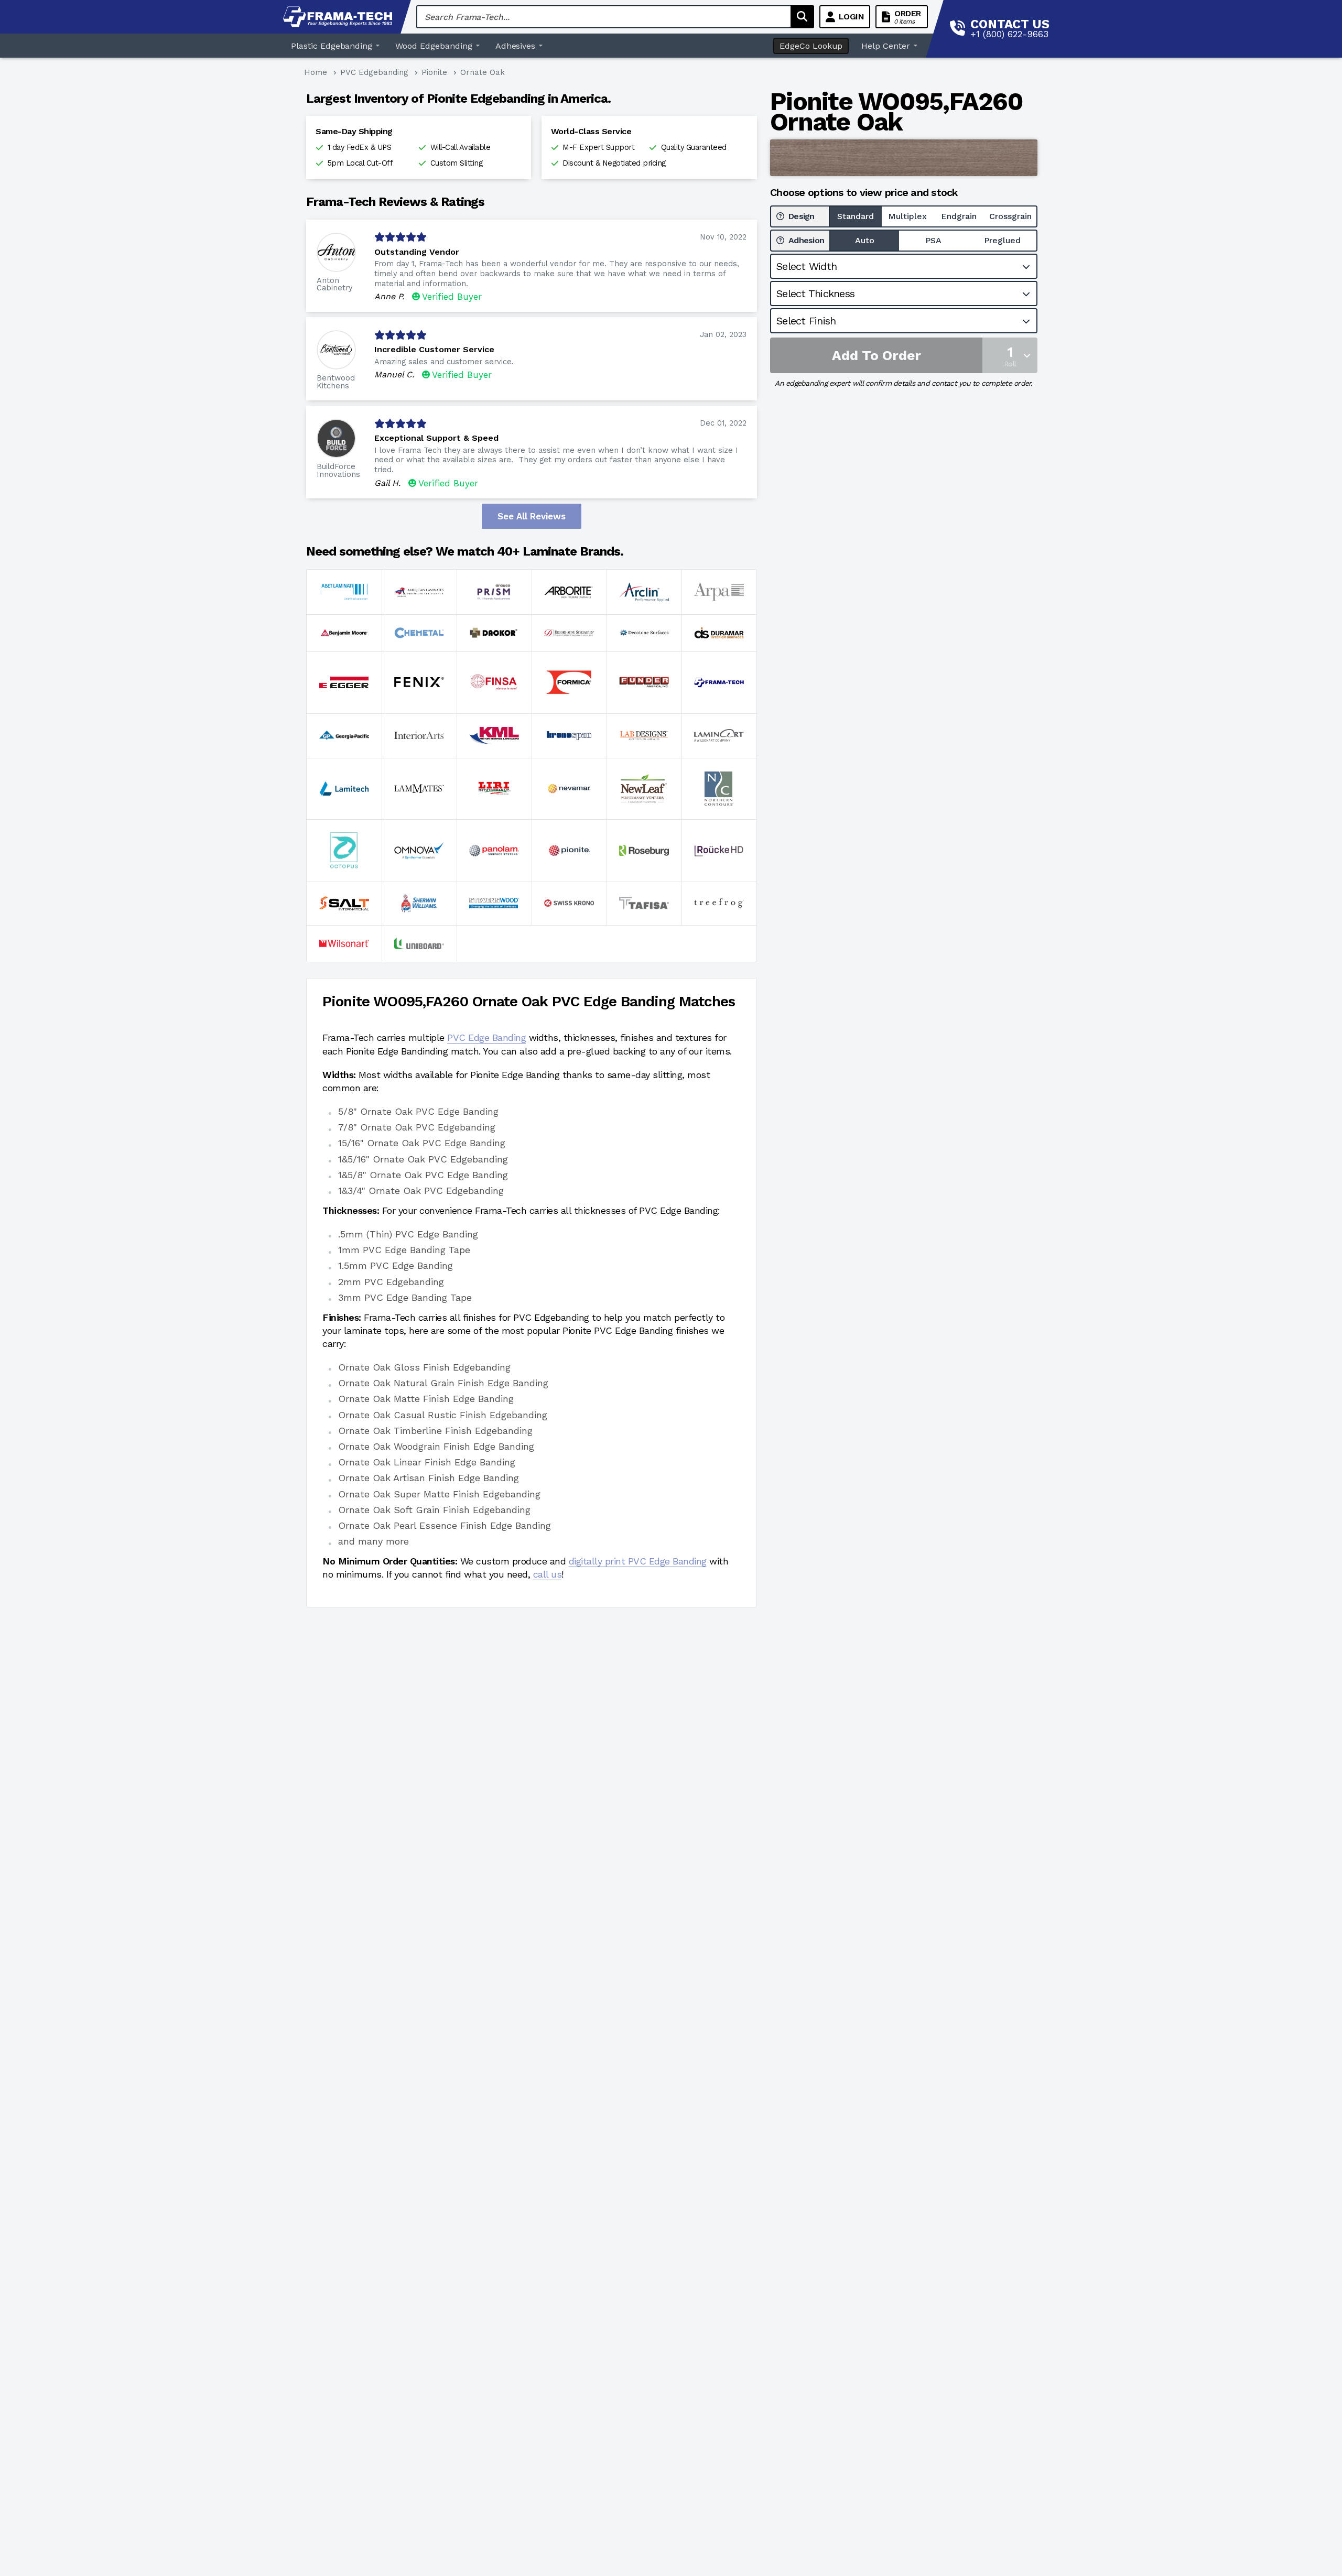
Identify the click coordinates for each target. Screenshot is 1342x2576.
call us (548, 1574)
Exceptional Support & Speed (436, 438)
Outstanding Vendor (417, 252)
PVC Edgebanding (374, 72)
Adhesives (516, 46)
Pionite (434, 72)
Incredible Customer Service (434, 349)
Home (316, 72)
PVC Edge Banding (486, 1037)
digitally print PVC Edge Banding (638, 1561)
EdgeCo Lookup (811, 46)
